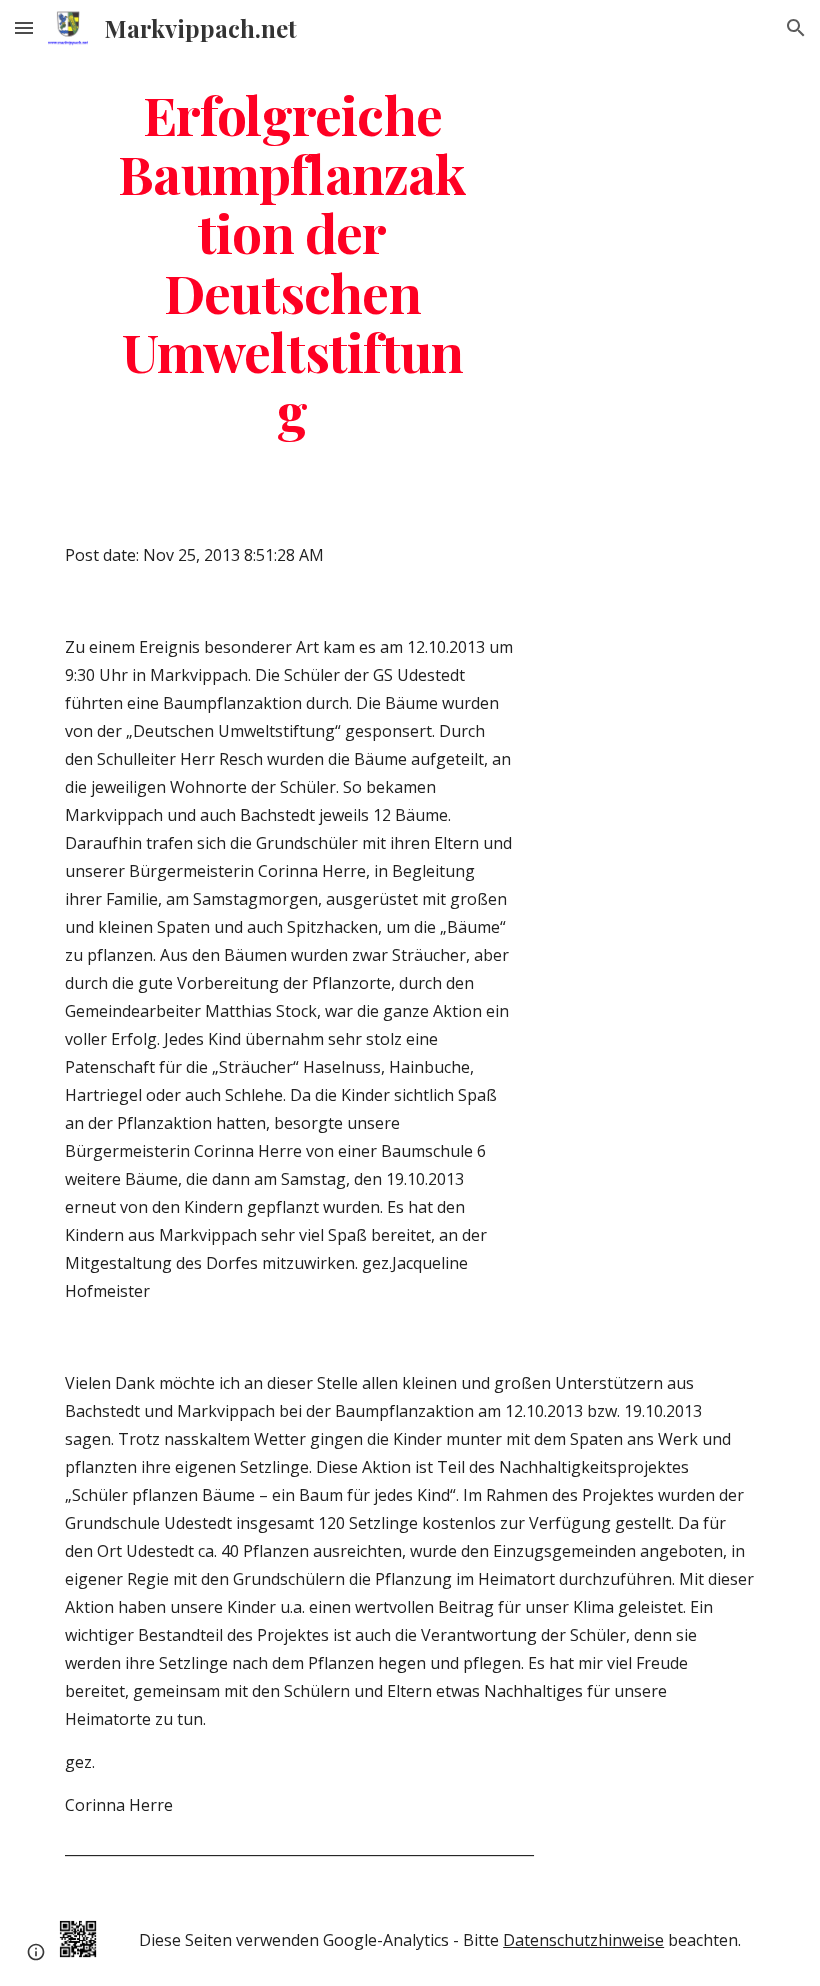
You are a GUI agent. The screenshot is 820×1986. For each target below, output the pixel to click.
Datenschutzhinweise (583, 1940)
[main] (292, 261)
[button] (24, 27)
